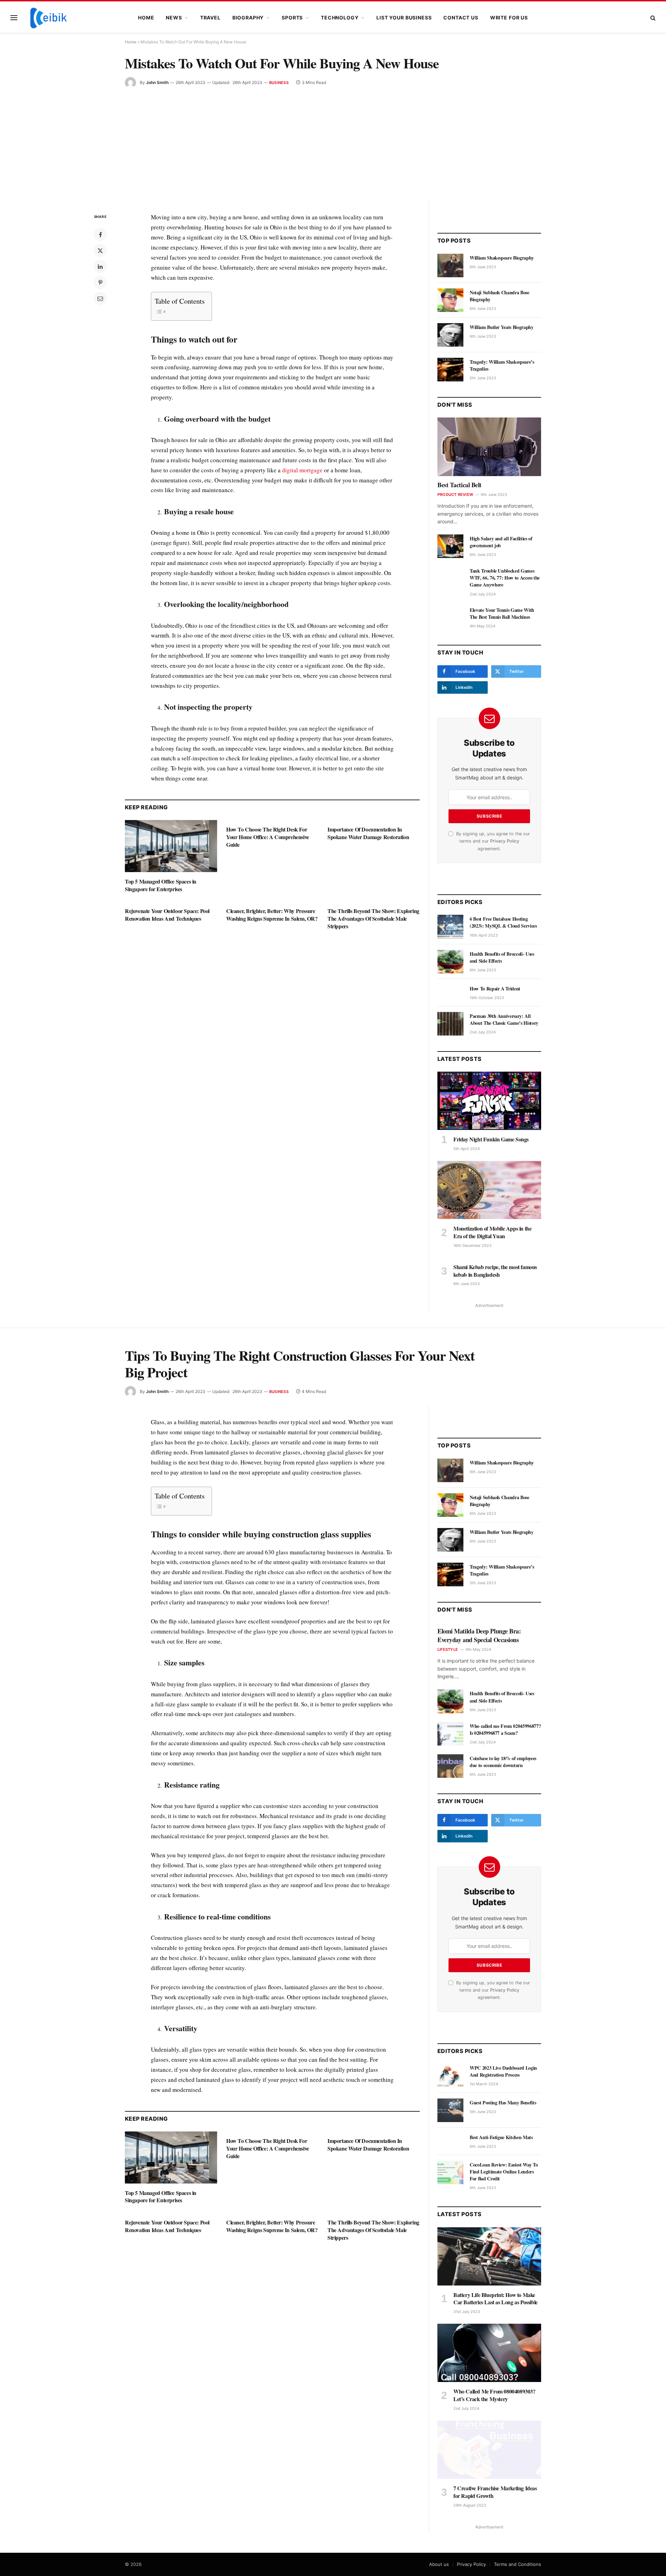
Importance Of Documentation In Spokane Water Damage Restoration (368, 833)
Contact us (461, 18)
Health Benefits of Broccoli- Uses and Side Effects (502, 957)
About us (439, 2564)
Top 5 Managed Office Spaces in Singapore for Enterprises (161, 885)
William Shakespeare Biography (502, 258)
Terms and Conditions (518, 2564)
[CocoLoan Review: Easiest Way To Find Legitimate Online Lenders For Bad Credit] (450, 2172)
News (174, 18)
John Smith (157, 82)
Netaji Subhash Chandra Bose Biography (499, 296)
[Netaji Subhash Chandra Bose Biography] (450, 300)
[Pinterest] (100, 282)
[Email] (100, 298)
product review (455, 495)
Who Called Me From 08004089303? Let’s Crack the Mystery (494, 2395)
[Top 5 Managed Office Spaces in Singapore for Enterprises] (171, 846)
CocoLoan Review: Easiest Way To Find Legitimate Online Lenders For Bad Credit (504, 2172)
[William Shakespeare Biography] (450, 265)
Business (279, 83)
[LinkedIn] (100, 267)
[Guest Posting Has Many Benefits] (450, 2110)
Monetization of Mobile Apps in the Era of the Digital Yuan (492, 1232)
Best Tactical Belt (459, 485)
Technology (340, 18)
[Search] (652, 18)
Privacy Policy (505, 841)
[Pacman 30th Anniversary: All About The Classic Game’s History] (450, 1024)
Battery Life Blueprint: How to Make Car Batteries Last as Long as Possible (496, 2299)
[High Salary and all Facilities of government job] (450, 546)
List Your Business (404, 18)
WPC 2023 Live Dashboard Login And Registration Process (503, 2071)
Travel (210, 18)
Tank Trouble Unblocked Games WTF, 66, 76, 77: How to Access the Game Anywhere (505, 578)
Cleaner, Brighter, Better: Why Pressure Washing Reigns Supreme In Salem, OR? (272, 915)
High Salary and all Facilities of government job (501, 542)
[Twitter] (100, 251)
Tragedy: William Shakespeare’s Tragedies (502, 365)
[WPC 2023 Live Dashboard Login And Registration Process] (450, 2076)
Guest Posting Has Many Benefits (503, 2103)
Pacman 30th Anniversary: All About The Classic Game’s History (504, 1020)
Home (146, 18)
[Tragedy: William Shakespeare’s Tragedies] (450, 370)
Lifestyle (448, 1649)
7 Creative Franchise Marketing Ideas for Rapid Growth (495, 2492)
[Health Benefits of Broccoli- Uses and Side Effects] (450, 962)
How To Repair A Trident (495, 989)
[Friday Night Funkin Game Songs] (489, 1101)
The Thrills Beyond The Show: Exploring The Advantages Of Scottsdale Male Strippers (373, 918)
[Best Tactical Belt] (489, 447)
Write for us (509, 18)
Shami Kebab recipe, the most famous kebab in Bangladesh (495, 1271)
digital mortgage (302, 470)
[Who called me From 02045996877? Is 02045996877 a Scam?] (450, 1734)
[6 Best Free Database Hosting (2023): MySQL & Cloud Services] (450, 927)
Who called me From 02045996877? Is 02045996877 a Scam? (505, 1730)
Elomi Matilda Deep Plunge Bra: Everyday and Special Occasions (479, 1635)
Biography (248, 18)
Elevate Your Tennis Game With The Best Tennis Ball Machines (502, 614)
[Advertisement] (333, 140)
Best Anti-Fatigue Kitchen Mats (501, 2137)
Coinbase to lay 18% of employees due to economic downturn (503, 1762)
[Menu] (14, 18)
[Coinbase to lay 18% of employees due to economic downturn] (450, 1766)
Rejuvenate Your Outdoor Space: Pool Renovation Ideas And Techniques (167, 915)
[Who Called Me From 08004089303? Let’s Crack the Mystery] (489, 2353)
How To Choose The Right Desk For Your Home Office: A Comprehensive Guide (268, 837)
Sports (292, 18)
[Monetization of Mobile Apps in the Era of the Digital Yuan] (489, 1190)
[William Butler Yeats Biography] (450, 335)
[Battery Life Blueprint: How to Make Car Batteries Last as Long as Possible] (489, 2256)
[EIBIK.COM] (49, 18)
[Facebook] (100, 235)
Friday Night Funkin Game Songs (491, 1139)
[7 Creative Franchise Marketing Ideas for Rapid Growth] (489, 2450)
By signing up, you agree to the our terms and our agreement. (492, 841)
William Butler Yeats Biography (502, 327)
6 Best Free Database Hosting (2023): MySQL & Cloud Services (503, 922)
